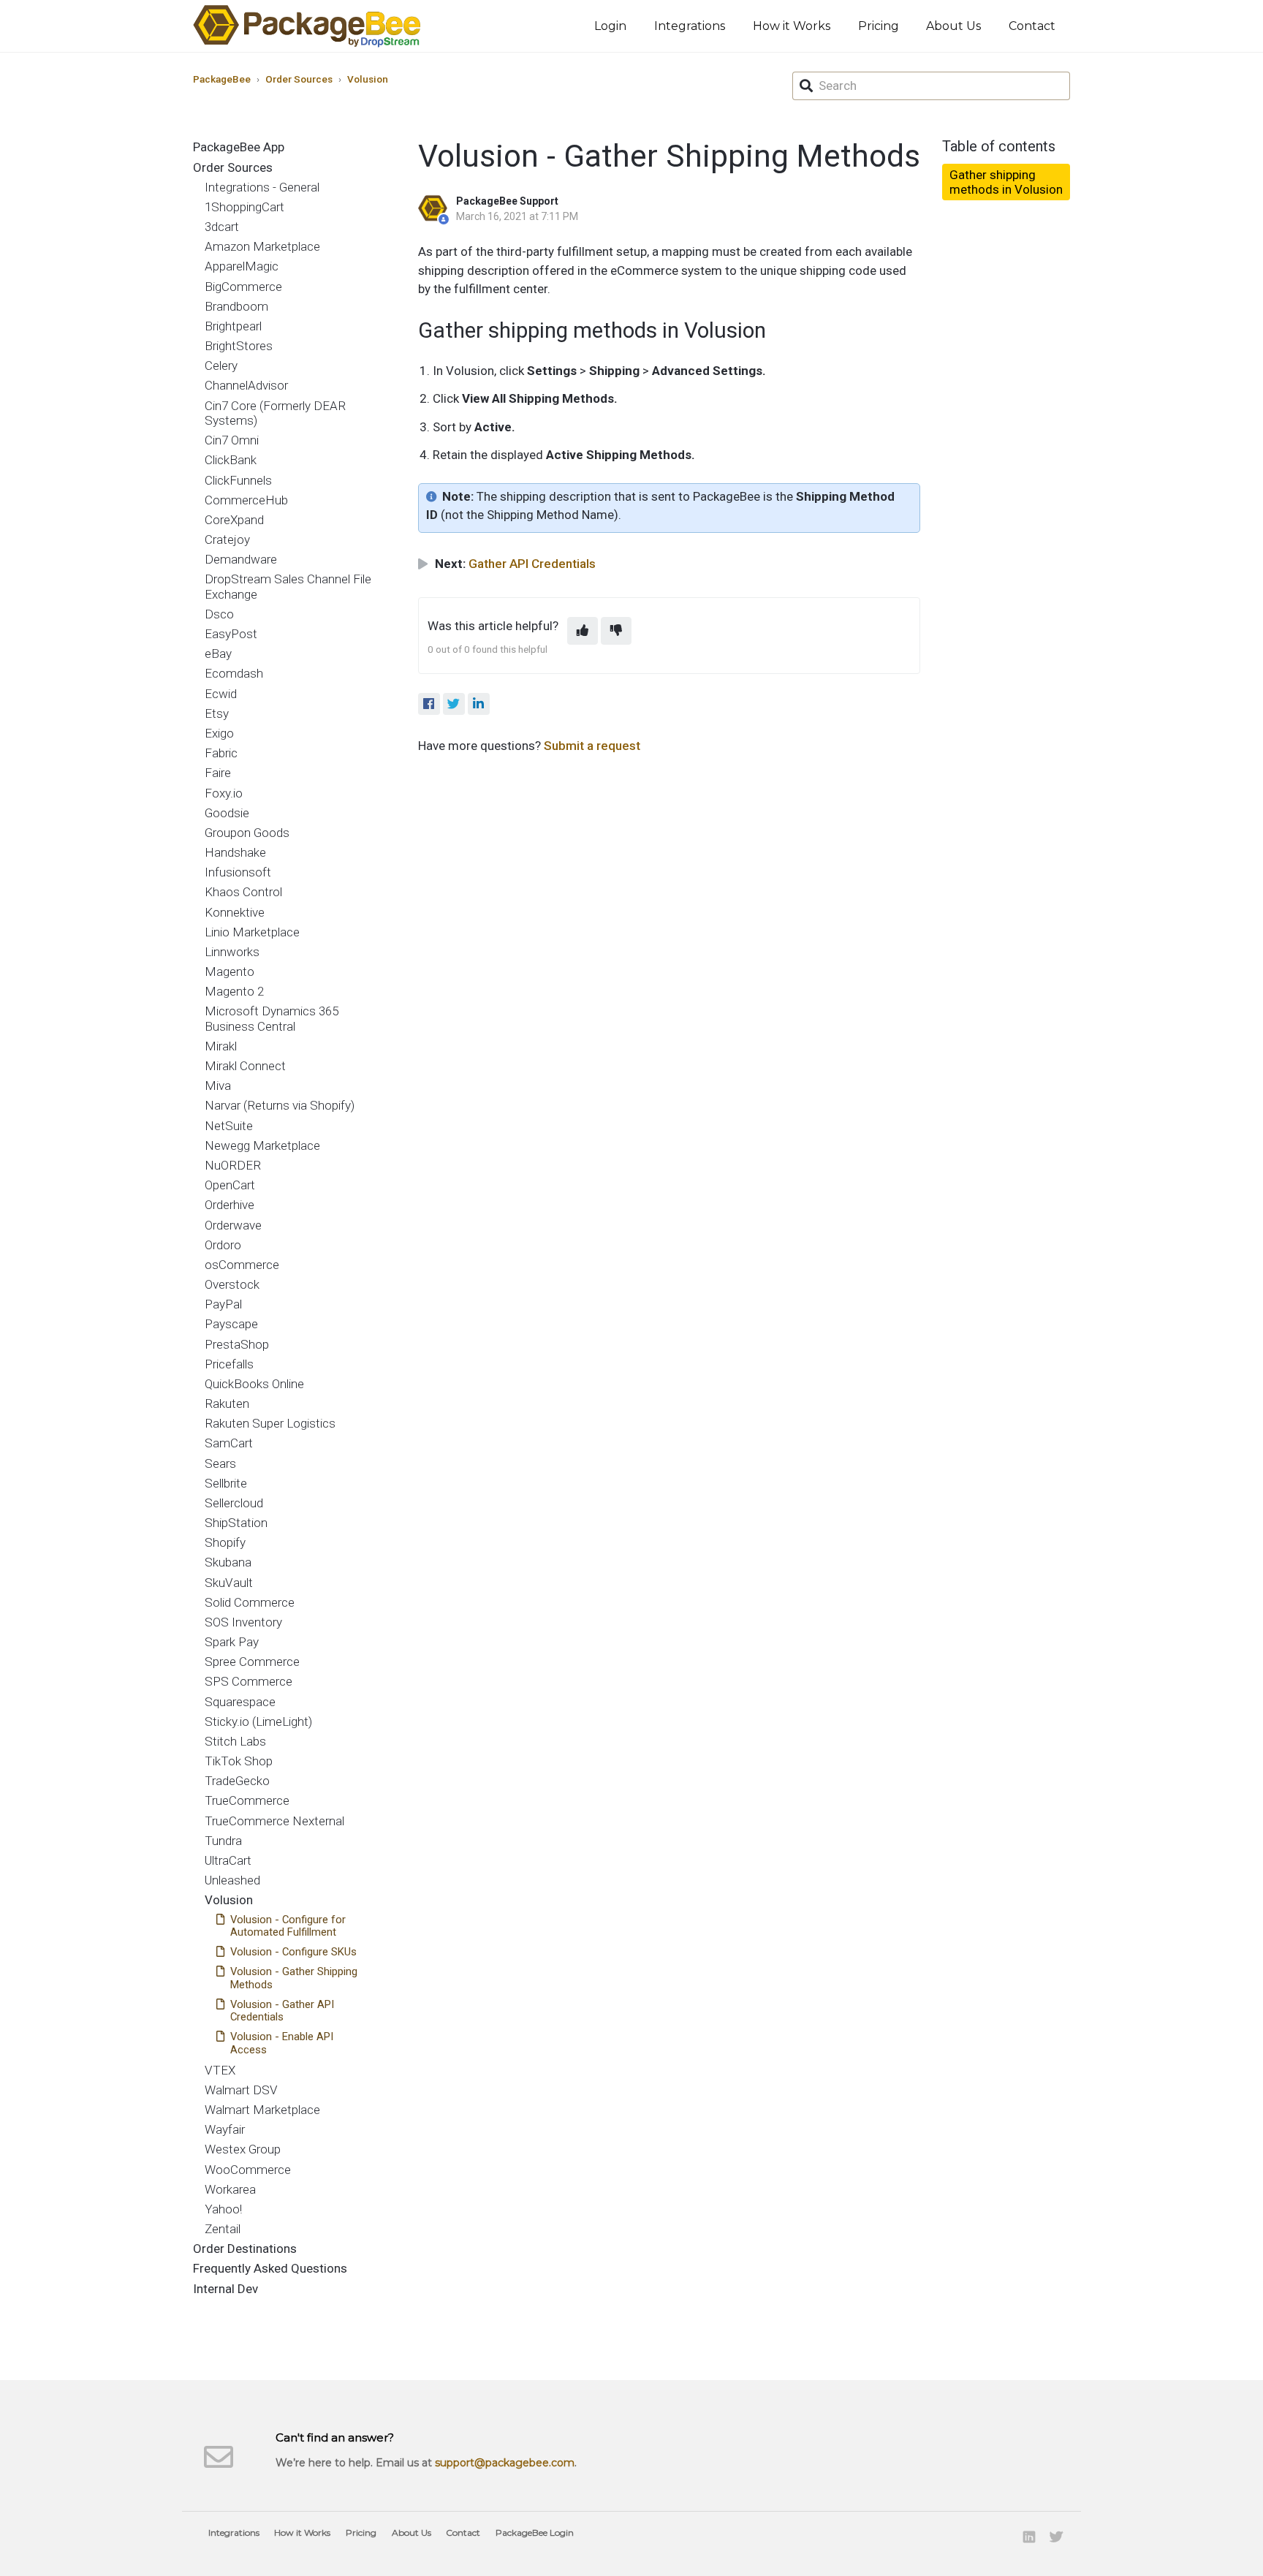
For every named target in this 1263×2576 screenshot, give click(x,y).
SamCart (229, 1443)
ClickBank (231, 460)
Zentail (223, 2229)
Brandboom (236, 306)
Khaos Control (243, 892)
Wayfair (225, 2129)
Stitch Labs (235, 1741)
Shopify (225, 1542)
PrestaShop (237, 1344)
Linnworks (232, 952)
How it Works (792, 26)
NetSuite (229, 1126)
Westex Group (243, 2149)
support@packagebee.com (505, 2463)
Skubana (228, 1562)
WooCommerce (248, 2170)
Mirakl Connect (245, 1066)
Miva (218, 1086)
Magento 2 (234, 991)
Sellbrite (226, 1483)
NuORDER (233, 1165)
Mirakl (221, 1046)
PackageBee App (239, 147)
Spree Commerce (252, 1662)
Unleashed (232, 1880)
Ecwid (221, 694)
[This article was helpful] (583, 631)
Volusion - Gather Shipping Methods (294, 1978)
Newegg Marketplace (262, 1145)
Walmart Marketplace (262, 2110)
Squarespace (240, 1702)
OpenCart (230, 1185)
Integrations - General (262, 187)
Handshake (235, 852)
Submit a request (592, 746)
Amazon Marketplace (262, 246)
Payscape (231, 1324)
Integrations (690, 26)
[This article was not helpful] (616, 631)
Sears (220, 1463)
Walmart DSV (241, 2090)
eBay (218, 654)
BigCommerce (243, 287)
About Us (953, 26)
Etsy (217, 713)
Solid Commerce (250, 1602)
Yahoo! (223, 2209)
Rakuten (227, 1403)
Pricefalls (229, 1364)
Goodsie (227, 813)
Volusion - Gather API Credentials (282, 2011)
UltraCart (228, 1860)
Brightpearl (233, 326)
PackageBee (222, 79)
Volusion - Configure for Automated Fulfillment (288, 1926)
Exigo (219, 733)
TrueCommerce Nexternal (274, 1821)
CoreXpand (234, 520)
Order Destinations (245, 2249)
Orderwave (233, 1225)
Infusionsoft (238, 872)
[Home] (307, 26)
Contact (1032, 26)
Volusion (368, 79)
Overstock (232, 1284)
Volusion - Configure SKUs (293, 1952)
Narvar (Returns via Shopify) (280, 1105)
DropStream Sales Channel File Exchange (288, 586)
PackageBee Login (535, 2533)
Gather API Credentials (532, 564)
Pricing (879, 26)
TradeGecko (237, 1781)
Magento (230, 971)
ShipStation (236, 1523)
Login (610, 26)
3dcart (222, 227)
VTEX (220, 2070)
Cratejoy (227, 539)
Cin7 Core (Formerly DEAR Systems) (275, 413)
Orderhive (230, 1205)
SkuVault (229, 1583)
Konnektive (235, 912)
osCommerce (242, 1265)
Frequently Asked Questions (270, 2268)
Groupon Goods (247, 833)
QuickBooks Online (254, 1384)
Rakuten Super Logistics (270, 1423)
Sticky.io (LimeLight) (258, 1721)
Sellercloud (234, 1503)
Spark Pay (232, 1642)
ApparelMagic (242, 266)
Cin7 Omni (232, 440)
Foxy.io (224, 793)
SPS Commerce (249, 1681)
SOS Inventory (243, 1622)
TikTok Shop (239, 1761)
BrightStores (239, 346)
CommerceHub (246, 500)
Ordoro (223, 1245)
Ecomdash (234, 673)
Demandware (241, 559)
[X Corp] (454, 704)
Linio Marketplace (252, 932)
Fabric (221, 753)
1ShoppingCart (244, 207)
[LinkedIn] (479, 704)
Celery (221, 365)
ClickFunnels (238, 480)
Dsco (219, 614)
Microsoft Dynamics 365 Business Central (272, 1018)
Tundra (223, 1841)
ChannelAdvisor (246, 385)
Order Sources (299, 79)
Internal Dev (225, 2289)
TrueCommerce (247, 1800)
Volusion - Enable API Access (282, 2043)
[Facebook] (429, 704)
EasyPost (231, 634)
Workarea (230, 2189)
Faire (218, 773)
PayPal (223, 1304)
